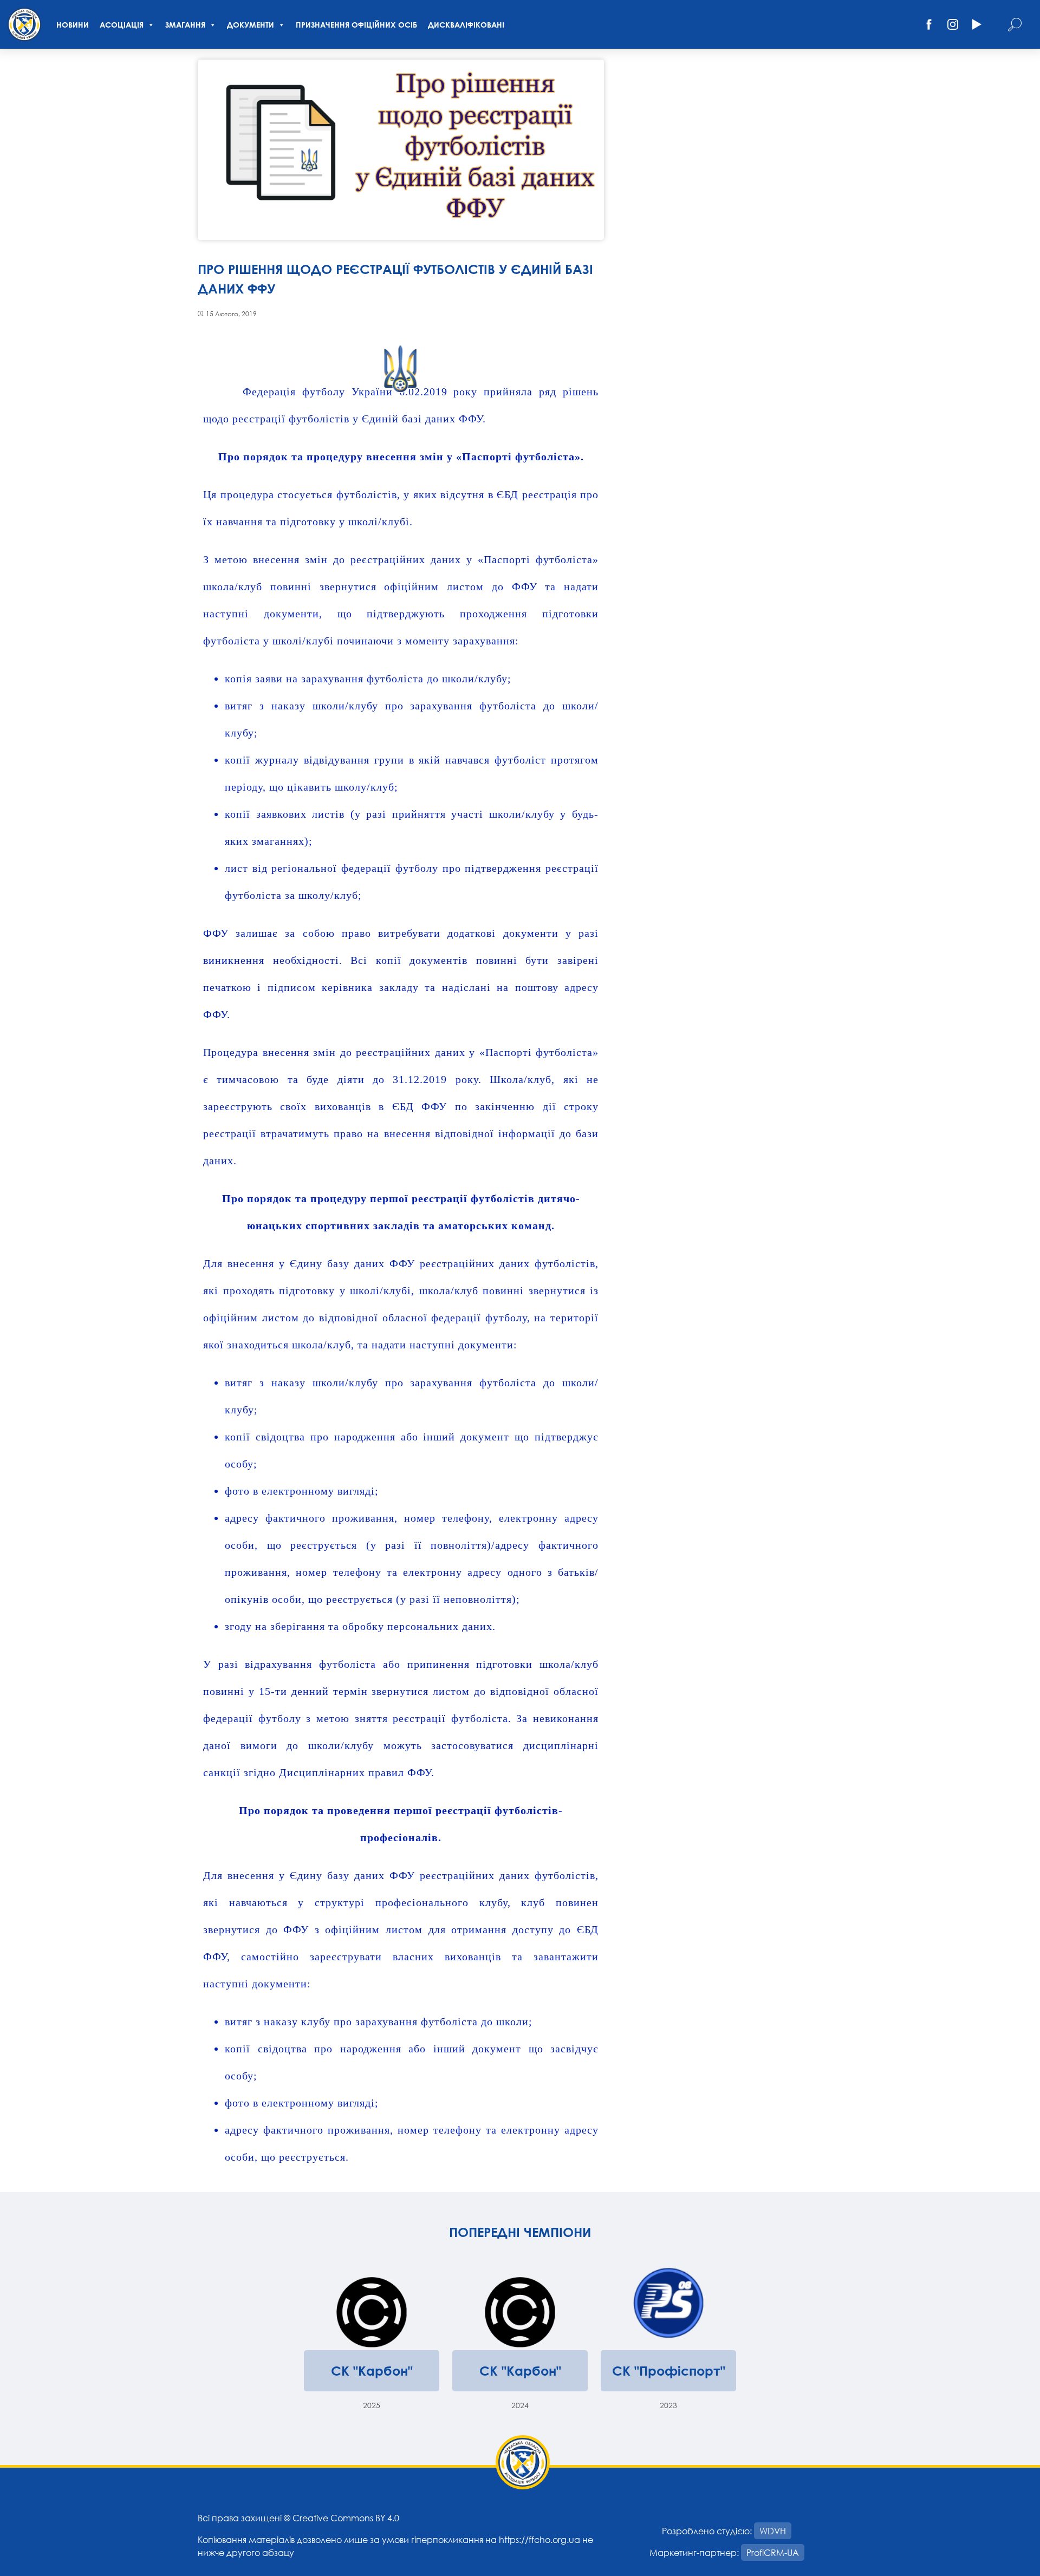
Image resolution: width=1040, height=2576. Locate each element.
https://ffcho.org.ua (539, 2539)
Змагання (185, 25)
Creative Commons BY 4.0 (346, 2518)
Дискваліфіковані (466, 25)
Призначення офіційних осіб (356, 25)
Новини (73, 25)
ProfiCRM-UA (773, 2552)
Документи (251, 25)
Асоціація (122, 25)
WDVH (773, 2531)
